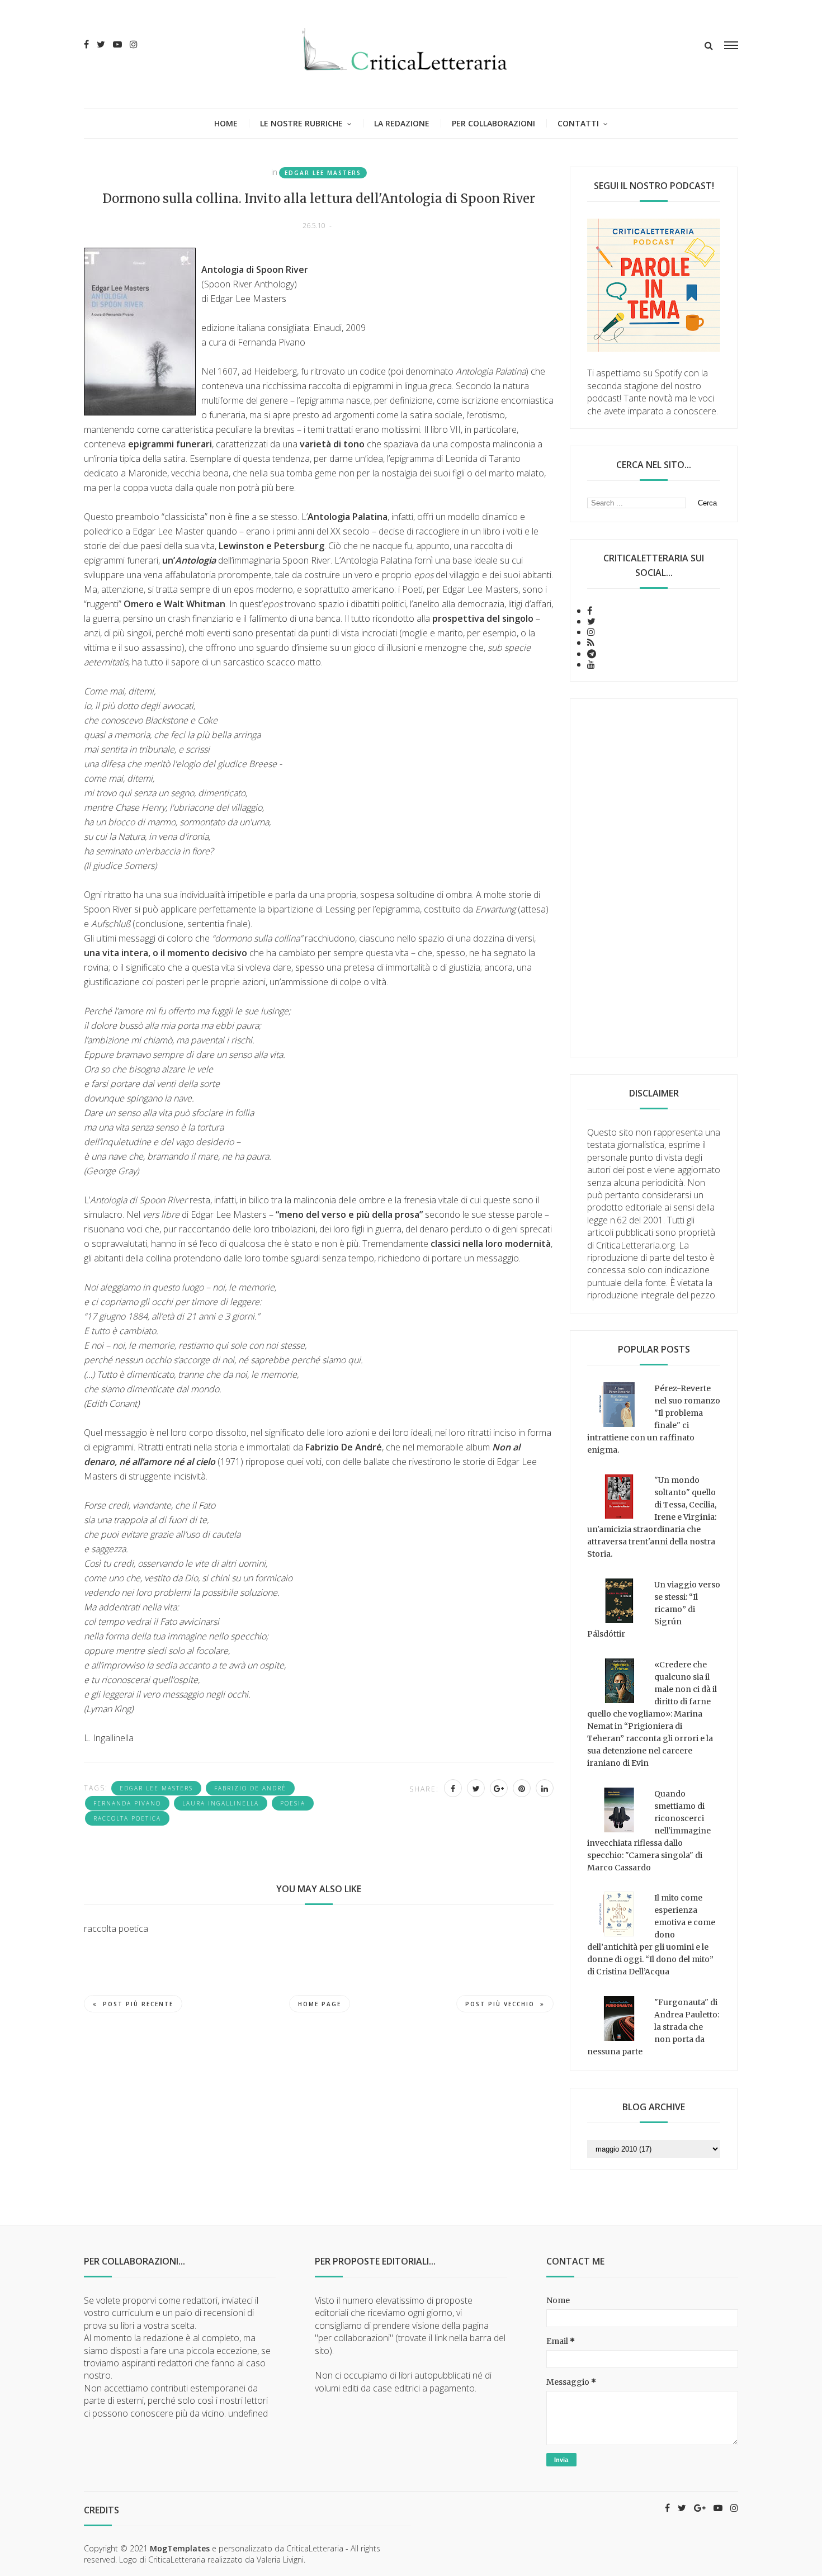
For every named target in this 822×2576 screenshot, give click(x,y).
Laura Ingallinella (221, 1803)
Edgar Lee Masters (323, 173)
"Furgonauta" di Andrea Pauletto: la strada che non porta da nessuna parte (653, 2027)
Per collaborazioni (493, 123)
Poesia (293, 1803)
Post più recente (138, 2004)
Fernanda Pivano (127, 1803)
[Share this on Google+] (499, 1788)
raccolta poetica (127, 1818)
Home (226, 123)
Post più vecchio (500, 2004)
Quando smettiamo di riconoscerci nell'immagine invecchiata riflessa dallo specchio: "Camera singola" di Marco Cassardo (649, 1831)
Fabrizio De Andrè (250, 1788)
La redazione (402, 123)
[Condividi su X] (476, 1788)
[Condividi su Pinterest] (522, 1788)
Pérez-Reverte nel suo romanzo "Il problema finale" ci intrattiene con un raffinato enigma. (654, 1419)
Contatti (578, 123)
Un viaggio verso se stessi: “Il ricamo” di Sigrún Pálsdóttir (654, 1609)
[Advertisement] (654, 878)
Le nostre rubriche (301, 123)
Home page (320, 2004)
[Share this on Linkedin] (545, 1788)
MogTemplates (180, 2548)
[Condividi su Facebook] (453, 1788)
